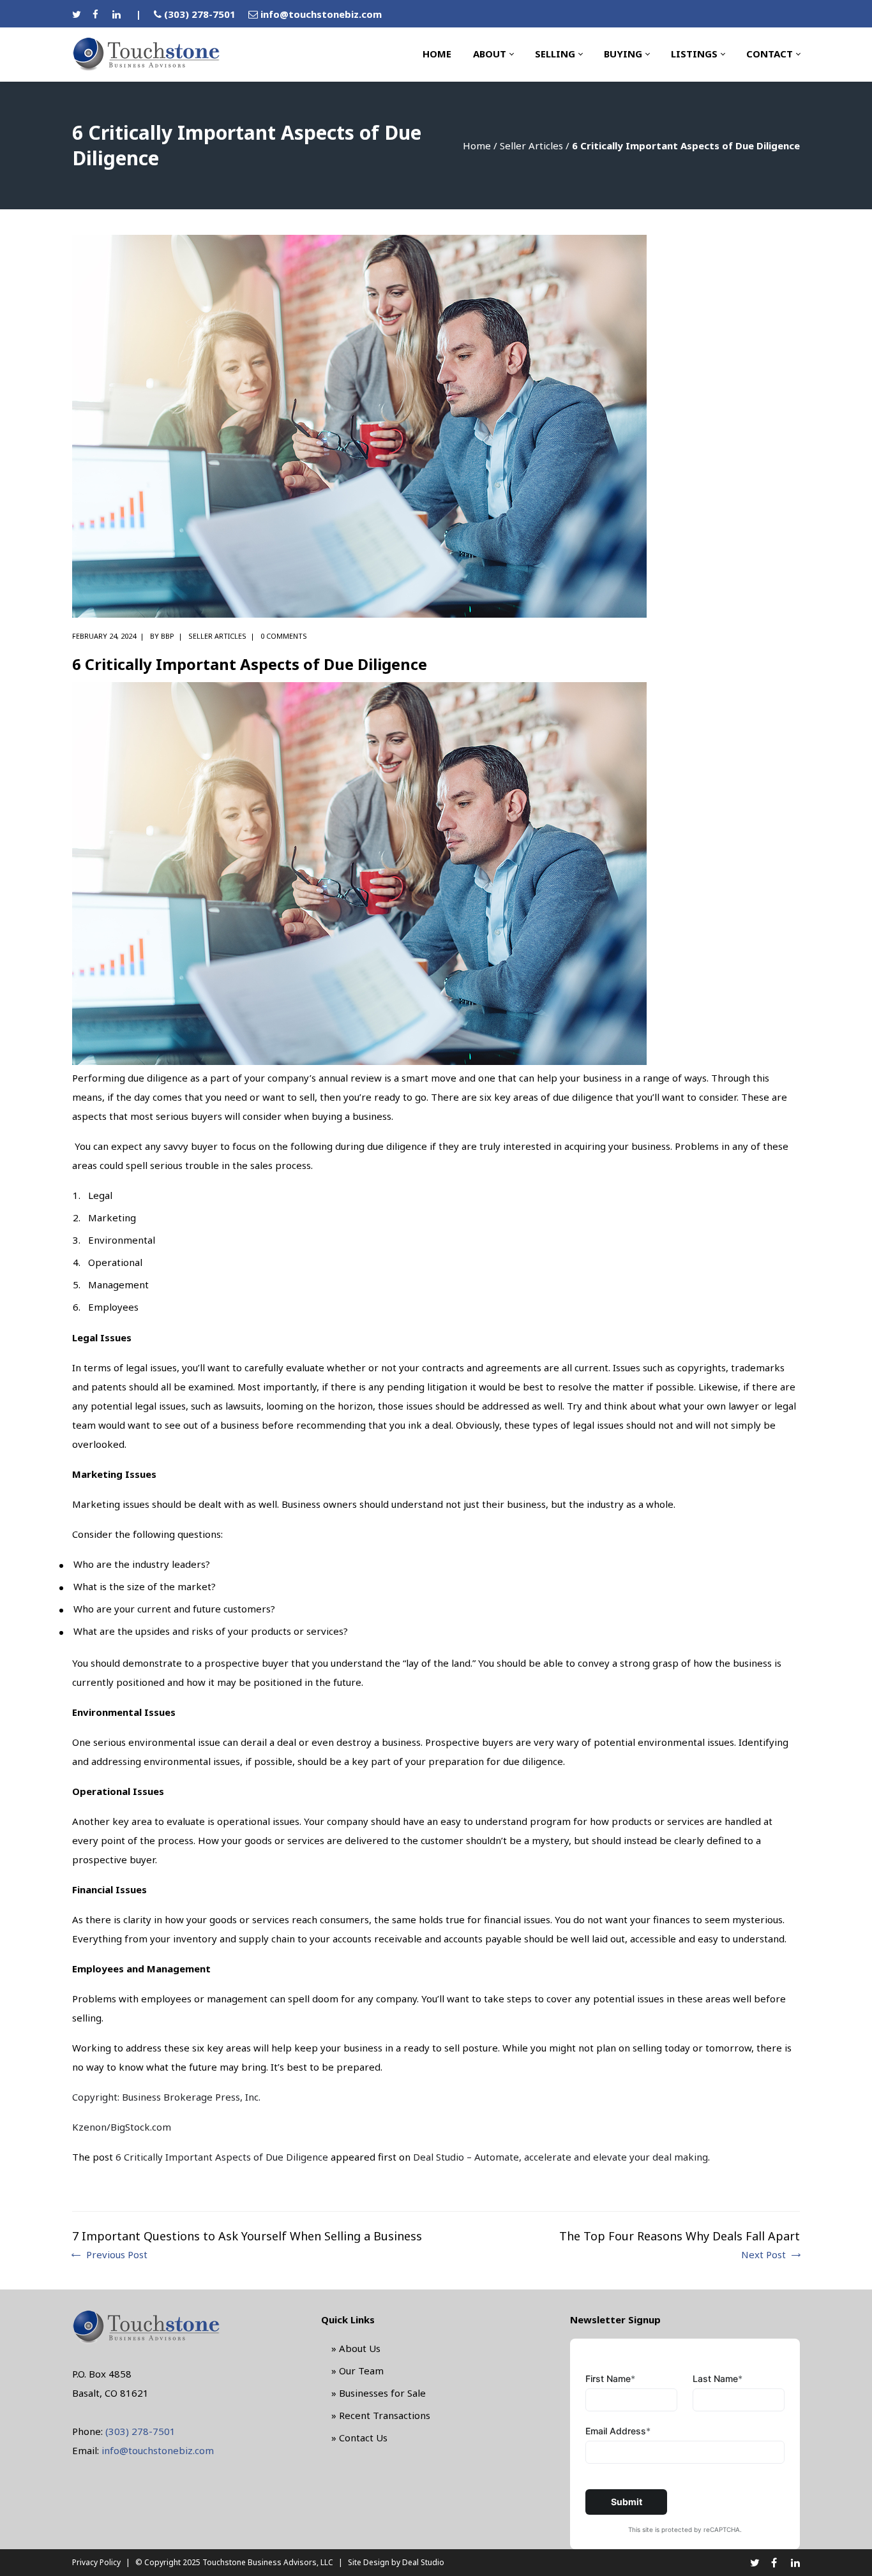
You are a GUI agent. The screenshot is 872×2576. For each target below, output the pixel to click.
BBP (168, 636)
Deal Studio (423, 2562)
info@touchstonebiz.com (321, 14)
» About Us (356, 2348)
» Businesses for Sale (379, 2393)
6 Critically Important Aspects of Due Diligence (222, 2157)
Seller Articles (531, 145)
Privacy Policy (96, 2562)
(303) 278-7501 (200, 14)
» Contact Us (359, 2438)
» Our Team (357, 2371)
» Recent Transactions (381, 2415)
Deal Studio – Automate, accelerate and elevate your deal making (560, 2157)
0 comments (284, 636)
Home (477, 145)
